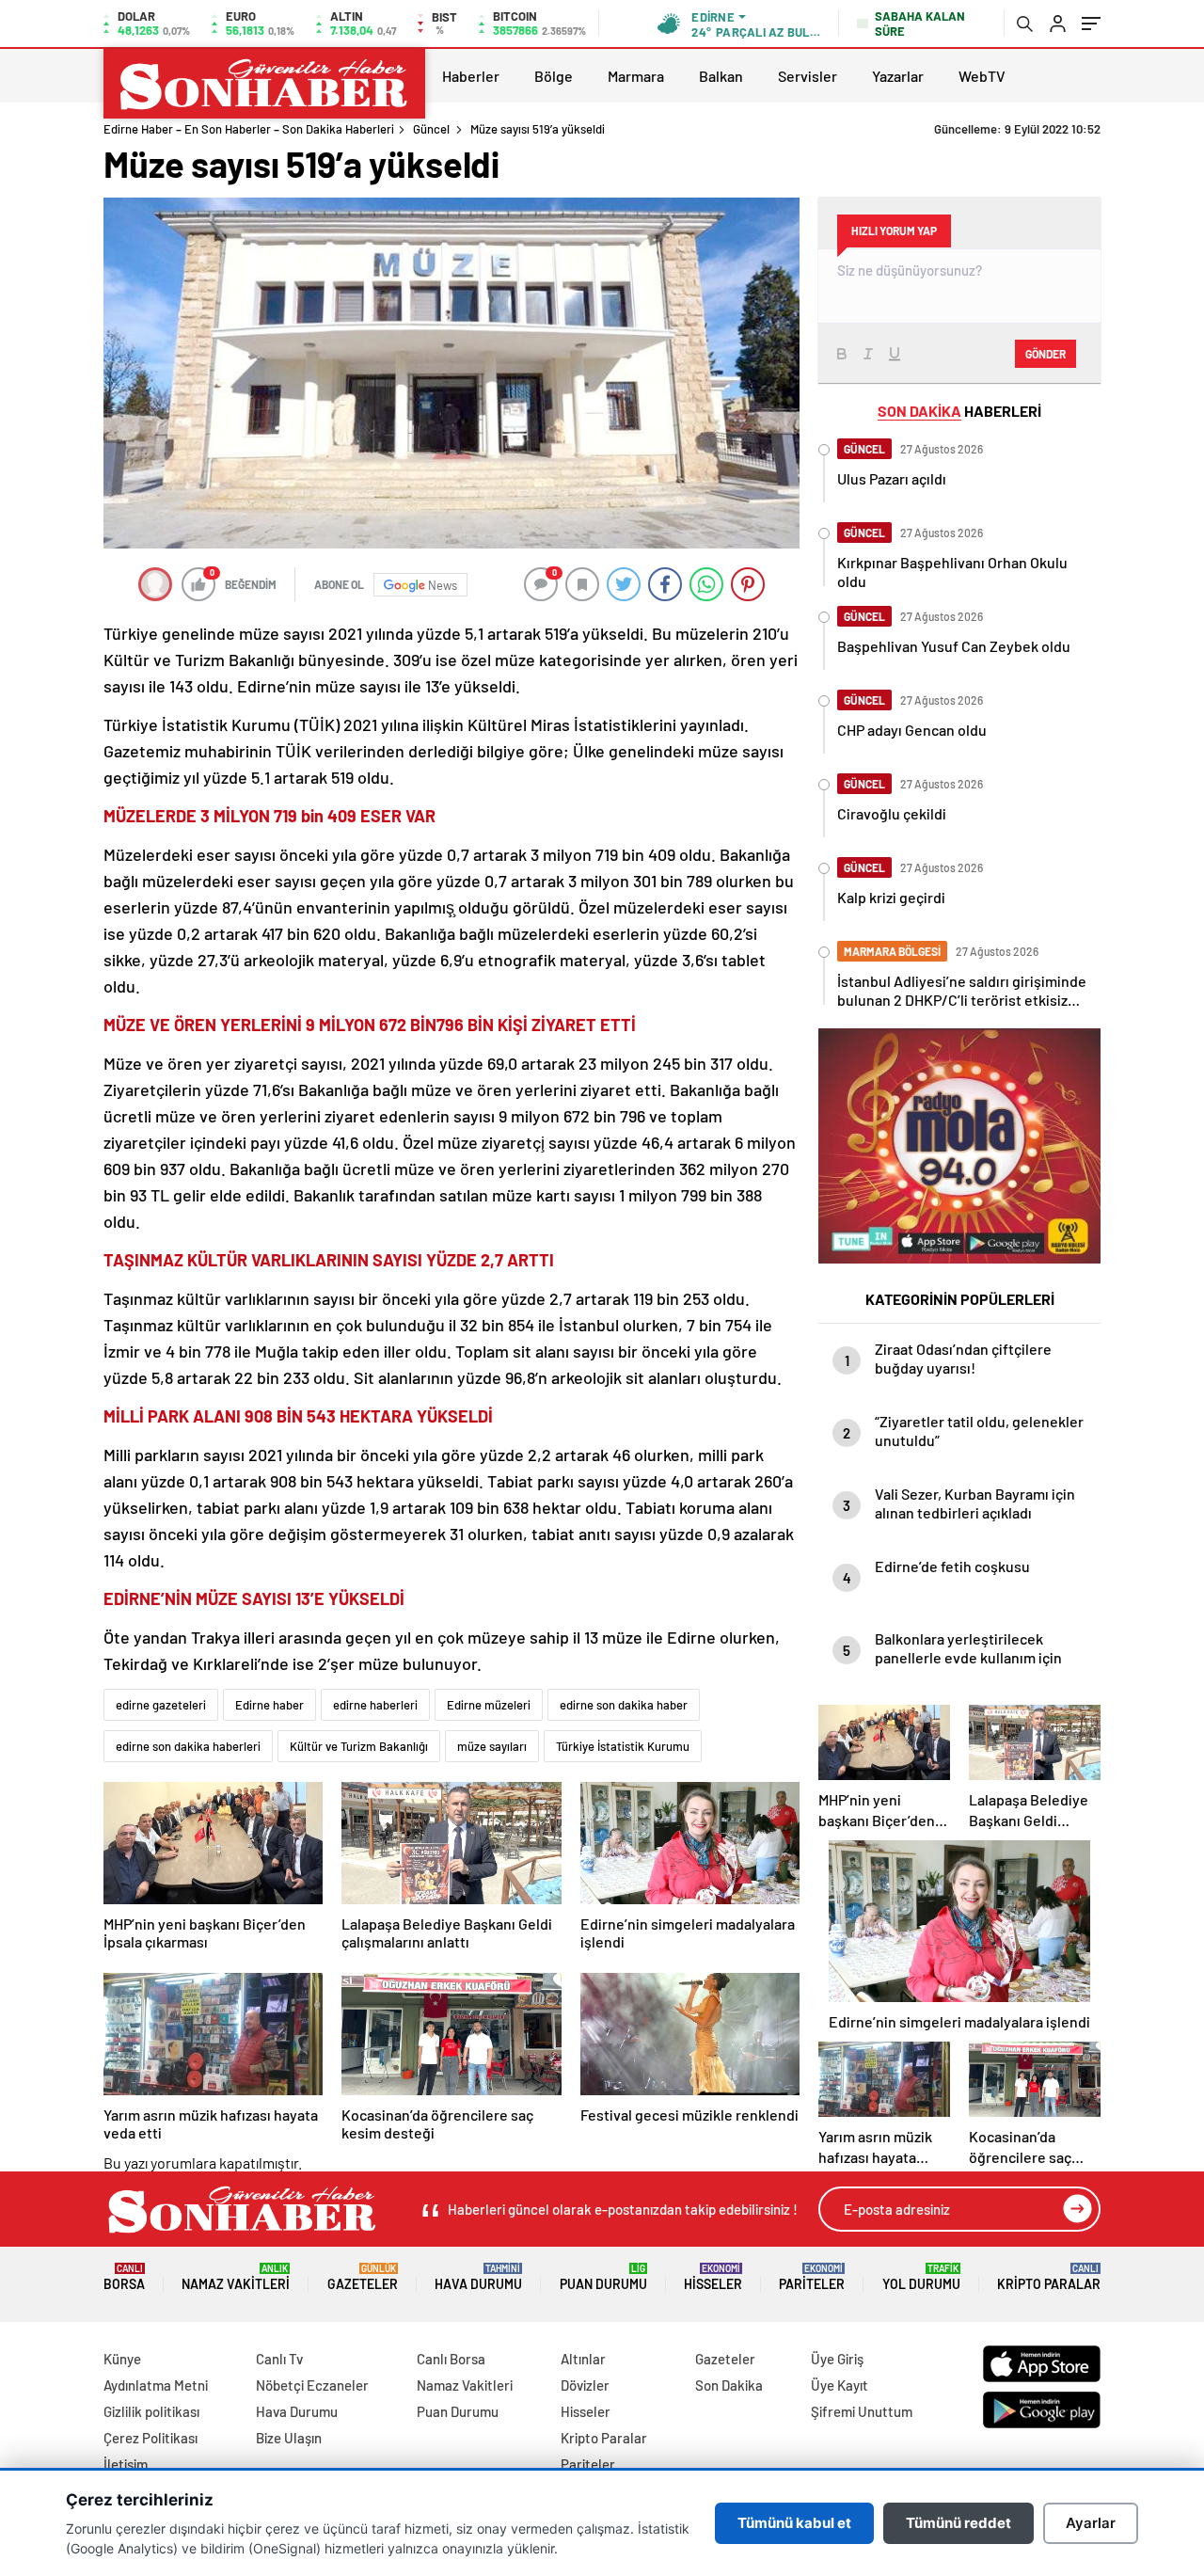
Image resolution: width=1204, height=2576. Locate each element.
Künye (122, 2359)
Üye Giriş (837, 2359)
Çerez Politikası (150, 2438)
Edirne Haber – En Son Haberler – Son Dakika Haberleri (249, 129)
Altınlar (583, 2359)
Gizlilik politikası (151, 2411)
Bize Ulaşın (289, 2438)
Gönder (1046, 354)
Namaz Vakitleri (236, 2277)
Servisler (808, 76)
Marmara (636, 76)
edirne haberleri (375, 1705)
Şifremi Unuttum (862, 2411)
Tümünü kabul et (794, 2523)
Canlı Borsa (451, 2359)
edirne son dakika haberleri (188, 1746)
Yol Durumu (921, 2277)
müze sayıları (492, 1746)
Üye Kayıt (840, 2385)
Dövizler (585, 2385)
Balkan (721, 76)
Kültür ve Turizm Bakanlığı (359, 1746)
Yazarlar (898, 76)
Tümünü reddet (958, 2523)
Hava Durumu (478, 2277)
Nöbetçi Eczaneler (312, 2385)
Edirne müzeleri (489, 1705)
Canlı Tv (279, 2359)
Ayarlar (1091, 2523)
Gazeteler (363, 2277)
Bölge (554, 76)
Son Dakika (729, 2385)
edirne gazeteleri (161, 1705)
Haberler (471, 76)
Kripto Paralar (1049, 2277)
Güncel (431, 129)
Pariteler (812, 2277)
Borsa (124, 2277)
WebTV (982, 76)
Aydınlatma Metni (156, 2385)
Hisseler (713, 2277)
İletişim (126, 2464)
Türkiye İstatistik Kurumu (623, 1746)
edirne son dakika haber (624, 1705)
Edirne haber (269, 1705)
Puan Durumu (603, 2277)
